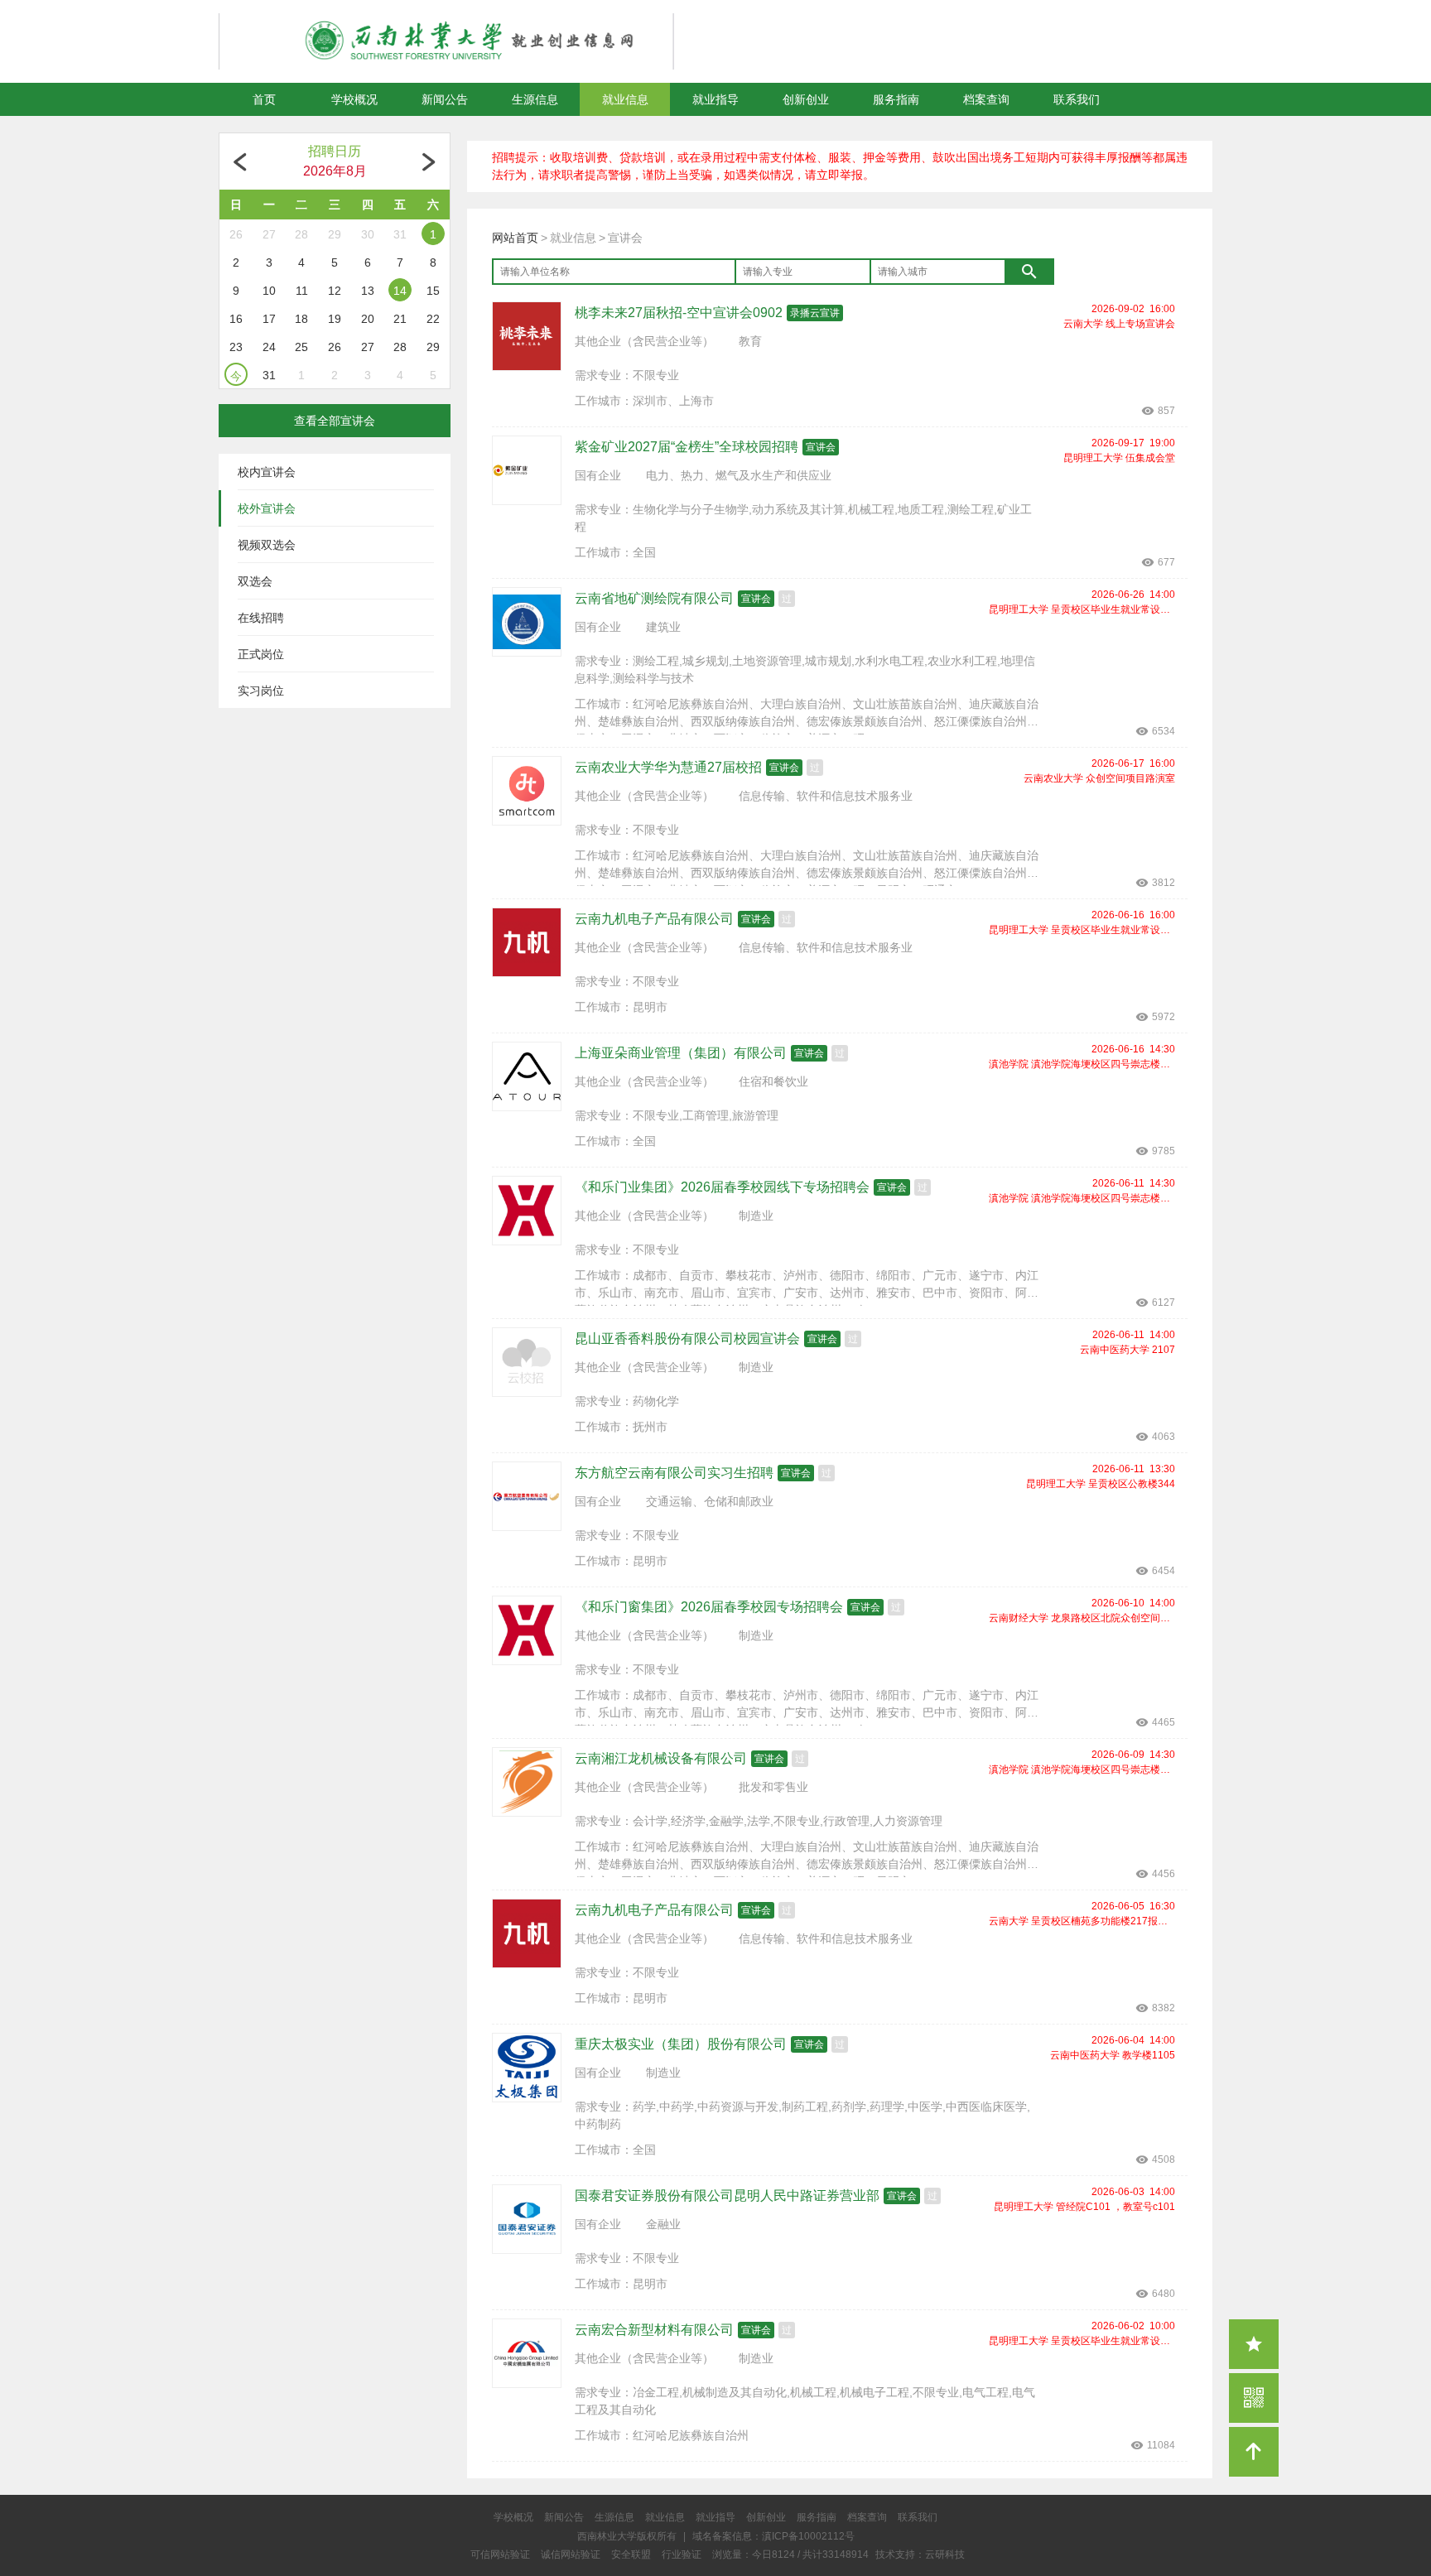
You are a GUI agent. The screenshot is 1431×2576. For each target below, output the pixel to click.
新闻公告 (445, 99)
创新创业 (806, 99)
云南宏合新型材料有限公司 (654, 2330)
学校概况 (354, 99)
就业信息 (625, 99)
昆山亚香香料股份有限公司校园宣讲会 (687, 1339)
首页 (264, 99)
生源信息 (535, 99)
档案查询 (986, 99)
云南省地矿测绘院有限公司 (654, 598)
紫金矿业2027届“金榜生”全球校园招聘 (687, 447)
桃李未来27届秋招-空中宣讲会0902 (679, 313)
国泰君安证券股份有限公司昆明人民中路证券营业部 (727, 2196)
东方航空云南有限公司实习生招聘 (674, 1473)
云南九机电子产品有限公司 (654, 919)
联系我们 (1077, 99)
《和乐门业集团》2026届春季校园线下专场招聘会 (722, 1187)
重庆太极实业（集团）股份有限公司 (681, 2044)
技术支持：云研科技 (920, 2554)
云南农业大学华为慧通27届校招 (668, 767)
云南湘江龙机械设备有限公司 (661, 1758)
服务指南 (896, 99)
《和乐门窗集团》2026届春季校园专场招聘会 (709, 1607)
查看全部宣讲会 (335, 421)
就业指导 (715, 99)
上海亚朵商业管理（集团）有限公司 (681, 1053)
